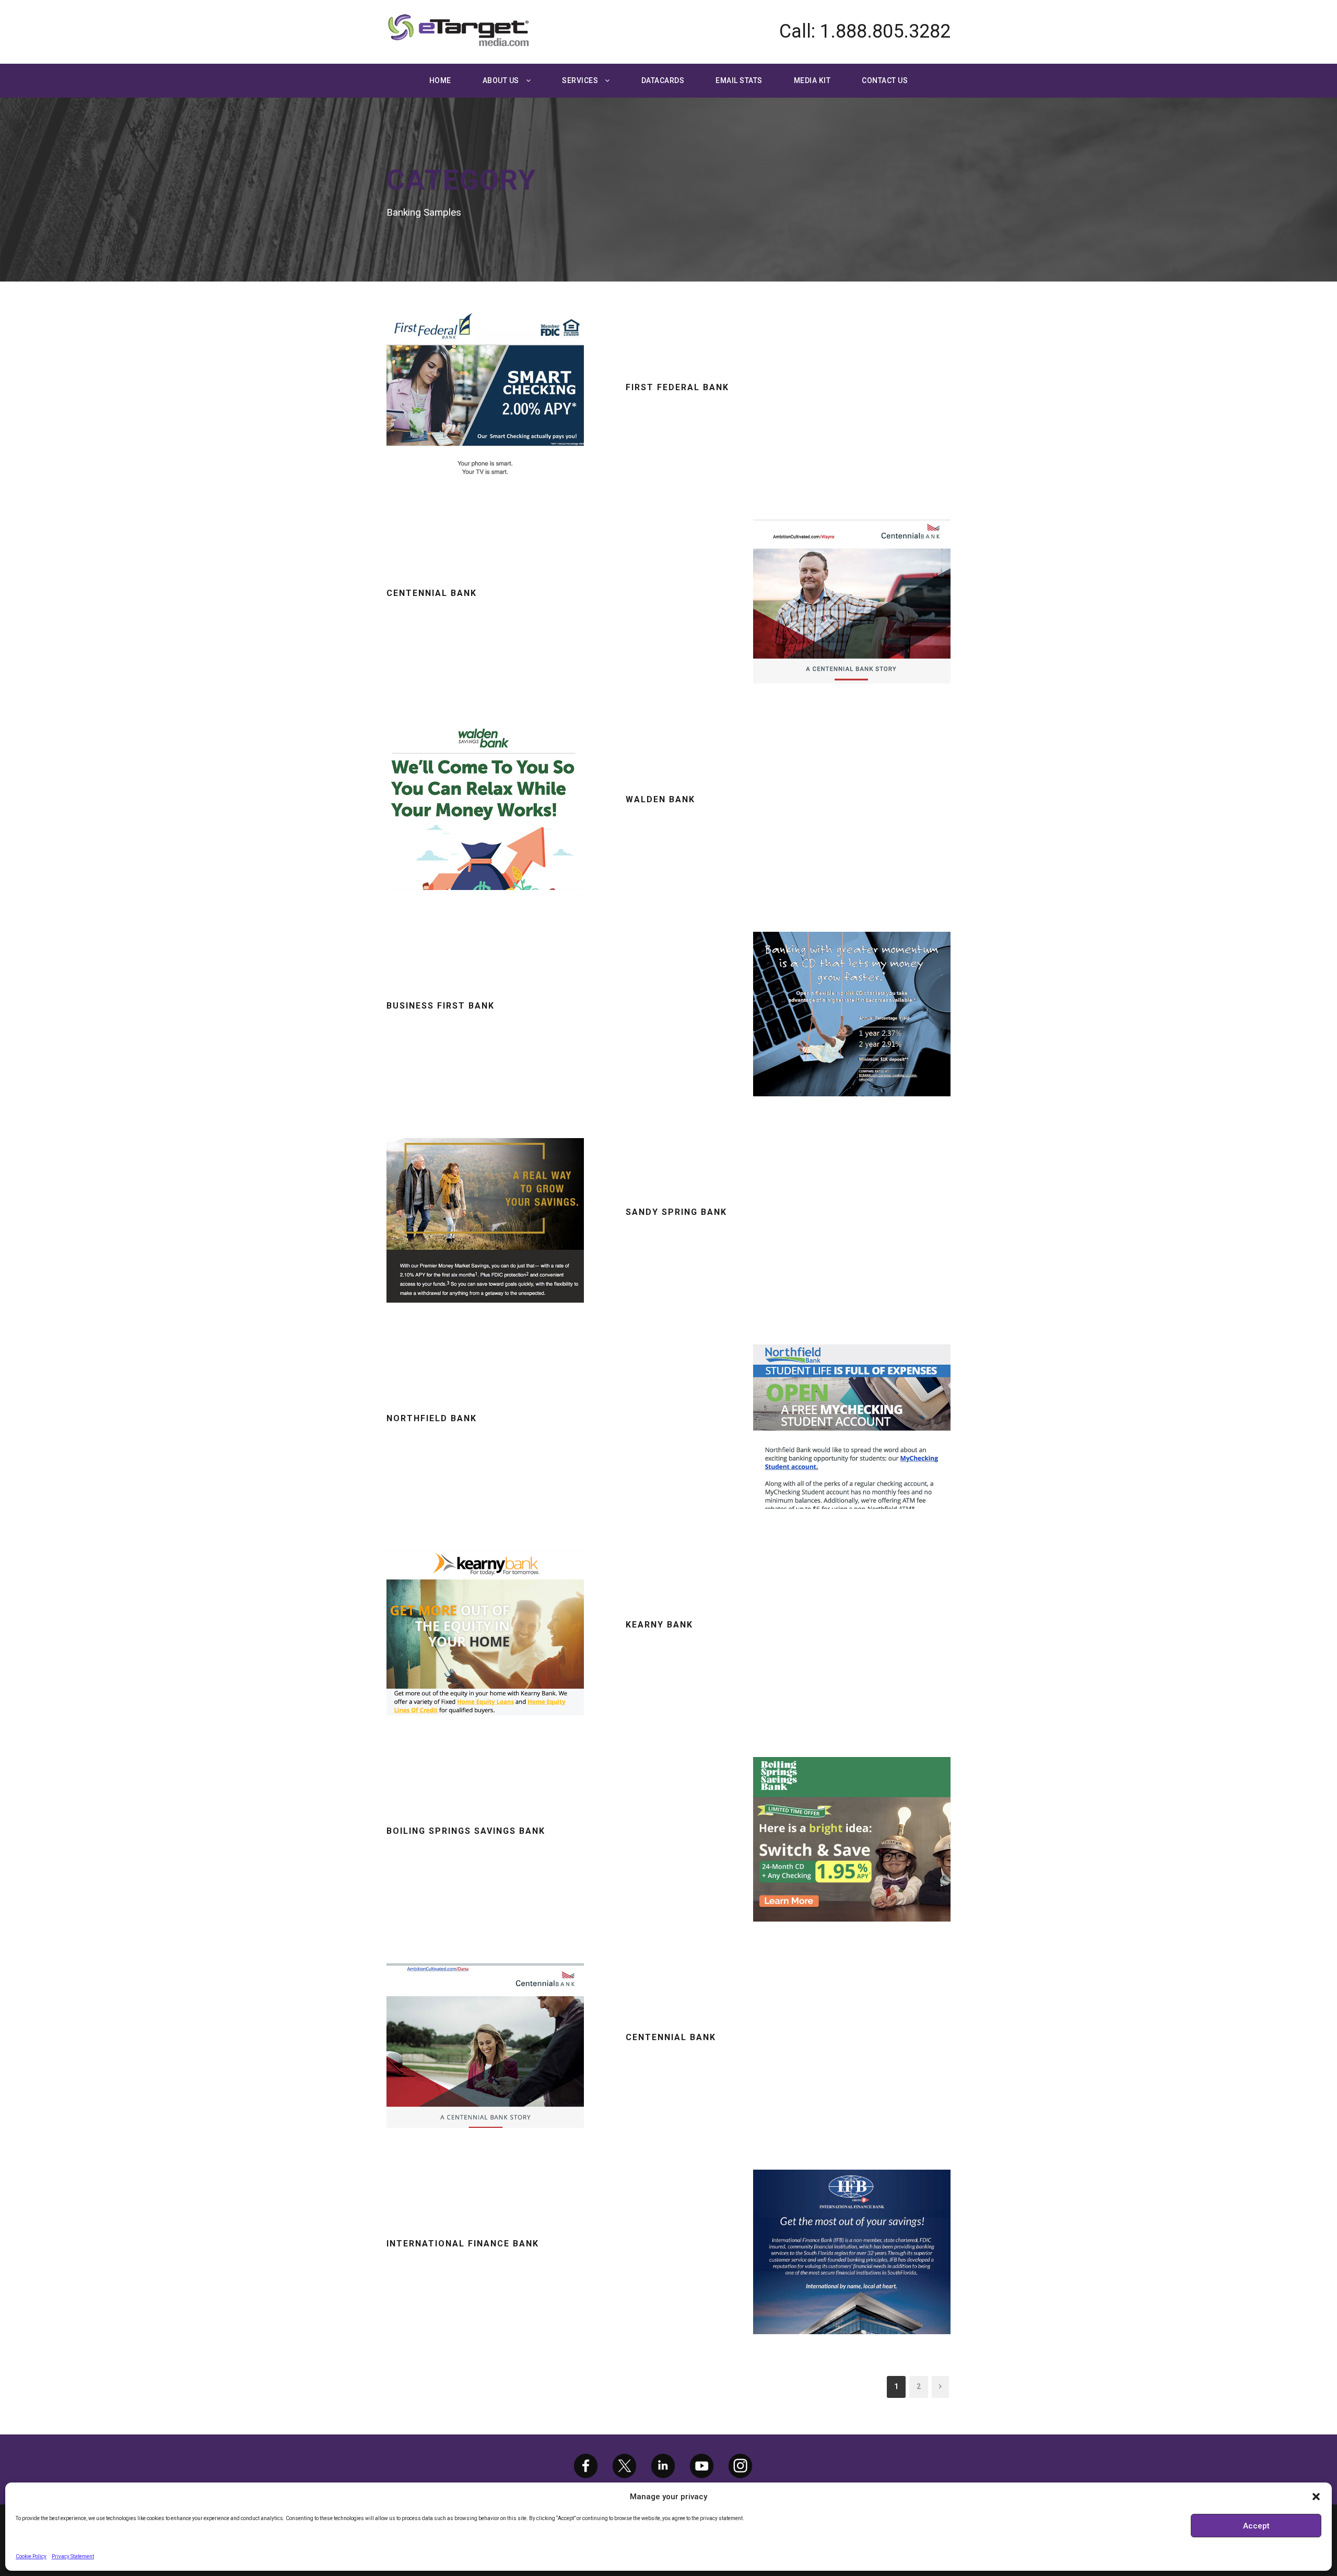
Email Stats (739, 80)
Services (580, 80)
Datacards (663, 80)
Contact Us (885, 80)
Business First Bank (441, 1006)
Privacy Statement (73, 2556)
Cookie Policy (31, 2556)
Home (440, 80)
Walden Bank (660, 799)
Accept (1256, 2526)
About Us (501, 80)
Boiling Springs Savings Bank (466, 1831)
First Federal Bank (677, 387)
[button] (1316, 2497)
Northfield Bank (432, 1418)
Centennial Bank (432, 593)
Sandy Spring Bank (676, 1212)
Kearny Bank (659, 1625)
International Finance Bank (463, 2244)
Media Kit (812, 80)
